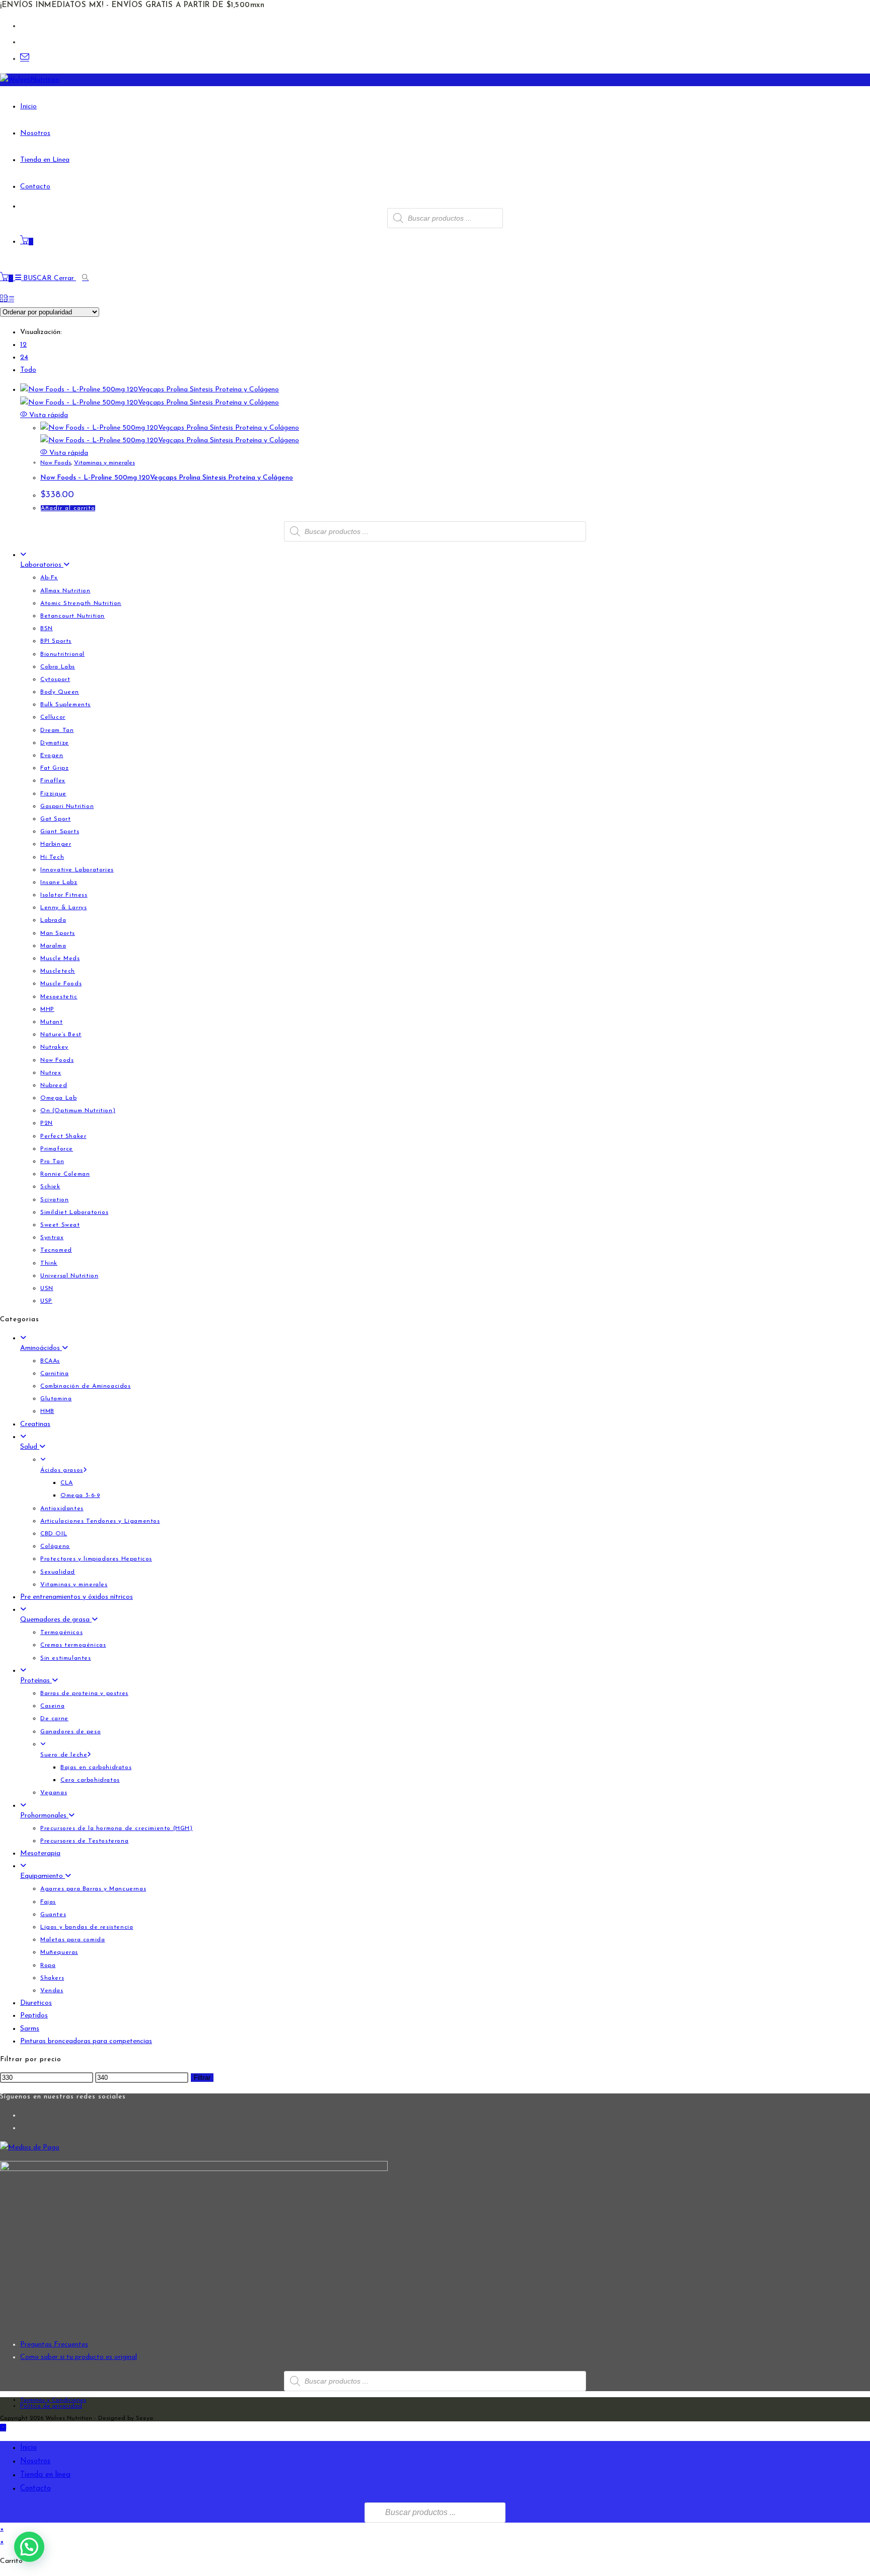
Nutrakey (54, 1047)
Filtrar (202, 2078)
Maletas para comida (72, 1940)
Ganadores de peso (70, 1732)
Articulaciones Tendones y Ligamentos (100, 1521)
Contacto (35, 2489)
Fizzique (53, 794)
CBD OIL (54, 1534)
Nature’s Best (61, 1035)
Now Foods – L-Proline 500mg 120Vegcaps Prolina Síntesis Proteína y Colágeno (167, 478)
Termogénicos (61, 1633)
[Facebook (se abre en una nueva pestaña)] (24, 26)
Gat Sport (55, 819)
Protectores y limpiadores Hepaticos (96, 1559)
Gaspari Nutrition (67, 806)
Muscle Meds (60, 959)
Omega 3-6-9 (80, 1496)
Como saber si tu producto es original (79, 2357)
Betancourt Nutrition (72, 616)
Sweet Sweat (60, 1225)
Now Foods (56, 463)
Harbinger (56, 844)
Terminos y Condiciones (53, 2400)
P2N (47, 1123)
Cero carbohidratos (90, 1780)
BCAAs (50, 1361)
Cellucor (53, 717)
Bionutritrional (62, 654)
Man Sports (58, 933)
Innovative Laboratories (77, 870)
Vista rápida (48, 415)
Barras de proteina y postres (84, 1693)
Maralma (53, 946)
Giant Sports (60, 832)
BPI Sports (56, 641)
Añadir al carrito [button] (68, 508)
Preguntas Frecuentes (54, 2345)
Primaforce (57, 1149)
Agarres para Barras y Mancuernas (93, 1889)
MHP (47, 1009)
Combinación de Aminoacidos (86, 1386)
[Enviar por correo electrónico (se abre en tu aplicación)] (25, 58)
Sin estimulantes (66, 1658)
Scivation (54, 1200)
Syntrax (52, 1238)
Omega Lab (58, 1098)
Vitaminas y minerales (104, 463)
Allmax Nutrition (65, 591)
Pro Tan (52, 1162)
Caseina (52, 1706)
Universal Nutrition (69, 1276)
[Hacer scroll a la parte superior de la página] (3, 2428)
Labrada (53, 920)
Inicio (28, 2448)
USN (47, 1289)
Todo (28, 370)
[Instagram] (23, 2128)
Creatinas (35, 1424)
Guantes (53, 1915)
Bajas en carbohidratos (96, 1768)
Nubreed (54, 1086)
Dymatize (55, 743)
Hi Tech (52, 857)
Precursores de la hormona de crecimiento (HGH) (117, 1828)
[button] (29, 2547)
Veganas (54, 1793)
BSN (47, 629)
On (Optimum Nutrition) (78, 1111)
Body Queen (60, 692)
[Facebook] (23, 2115)
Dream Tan (57, 730)
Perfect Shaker (63, 1136)
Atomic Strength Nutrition (81, 603)
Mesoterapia (40, 1853)
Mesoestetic (59, 997)
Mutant (52, 1022)
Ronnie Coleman (65, 1174)
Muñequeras (59, 1952)
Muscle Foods (61, 984)
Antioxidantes (62, 1509)
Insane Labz (59, 883)
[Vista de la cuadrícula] (4, 299)
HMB (47, 1411)
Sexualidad (58, 1572)
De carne (54, 1719)
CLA (67, 1483)
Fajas (48, 1902)
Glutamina (56, 1399)
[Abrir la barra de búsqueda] (87, 278)
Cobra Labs (58, 667)
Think (49, 1263)
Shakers (52, 1978)
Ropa (48, 1965)
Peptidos (34, 2016)
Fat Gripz (54, 768)
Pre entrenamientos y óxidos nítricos (77, 1597)
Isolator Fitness (64, 895)
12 (23, 345)
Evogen (52, 756)
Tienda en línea (45, 2475)
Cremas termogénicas (73, 1645)
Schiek (50, 1187)
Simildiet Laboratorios (74, 1212)
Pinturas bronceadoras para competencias (86, 2041)
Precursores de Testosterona (84, 1841)
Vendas (52, 1991)
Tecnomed (56, 1250)
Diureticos (36, 2003)
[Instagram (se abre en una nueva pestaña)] (24, 42)
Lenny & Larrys (63, 908)
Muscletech (58, 971)
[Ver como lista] (11, 299)
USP (46, 1301)
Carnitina (54, 1374)
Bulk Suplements (65, 705)
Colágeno (55, 1546)
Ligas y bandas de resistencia (87, 1927)
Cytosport (55, 680)
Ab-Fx (49, 578)
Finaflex (53, 781)
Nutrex (51, 1073)
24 (24, 357)
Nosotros (35, 2461)
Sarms (30, 2029)
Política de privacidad (51, 2406)
